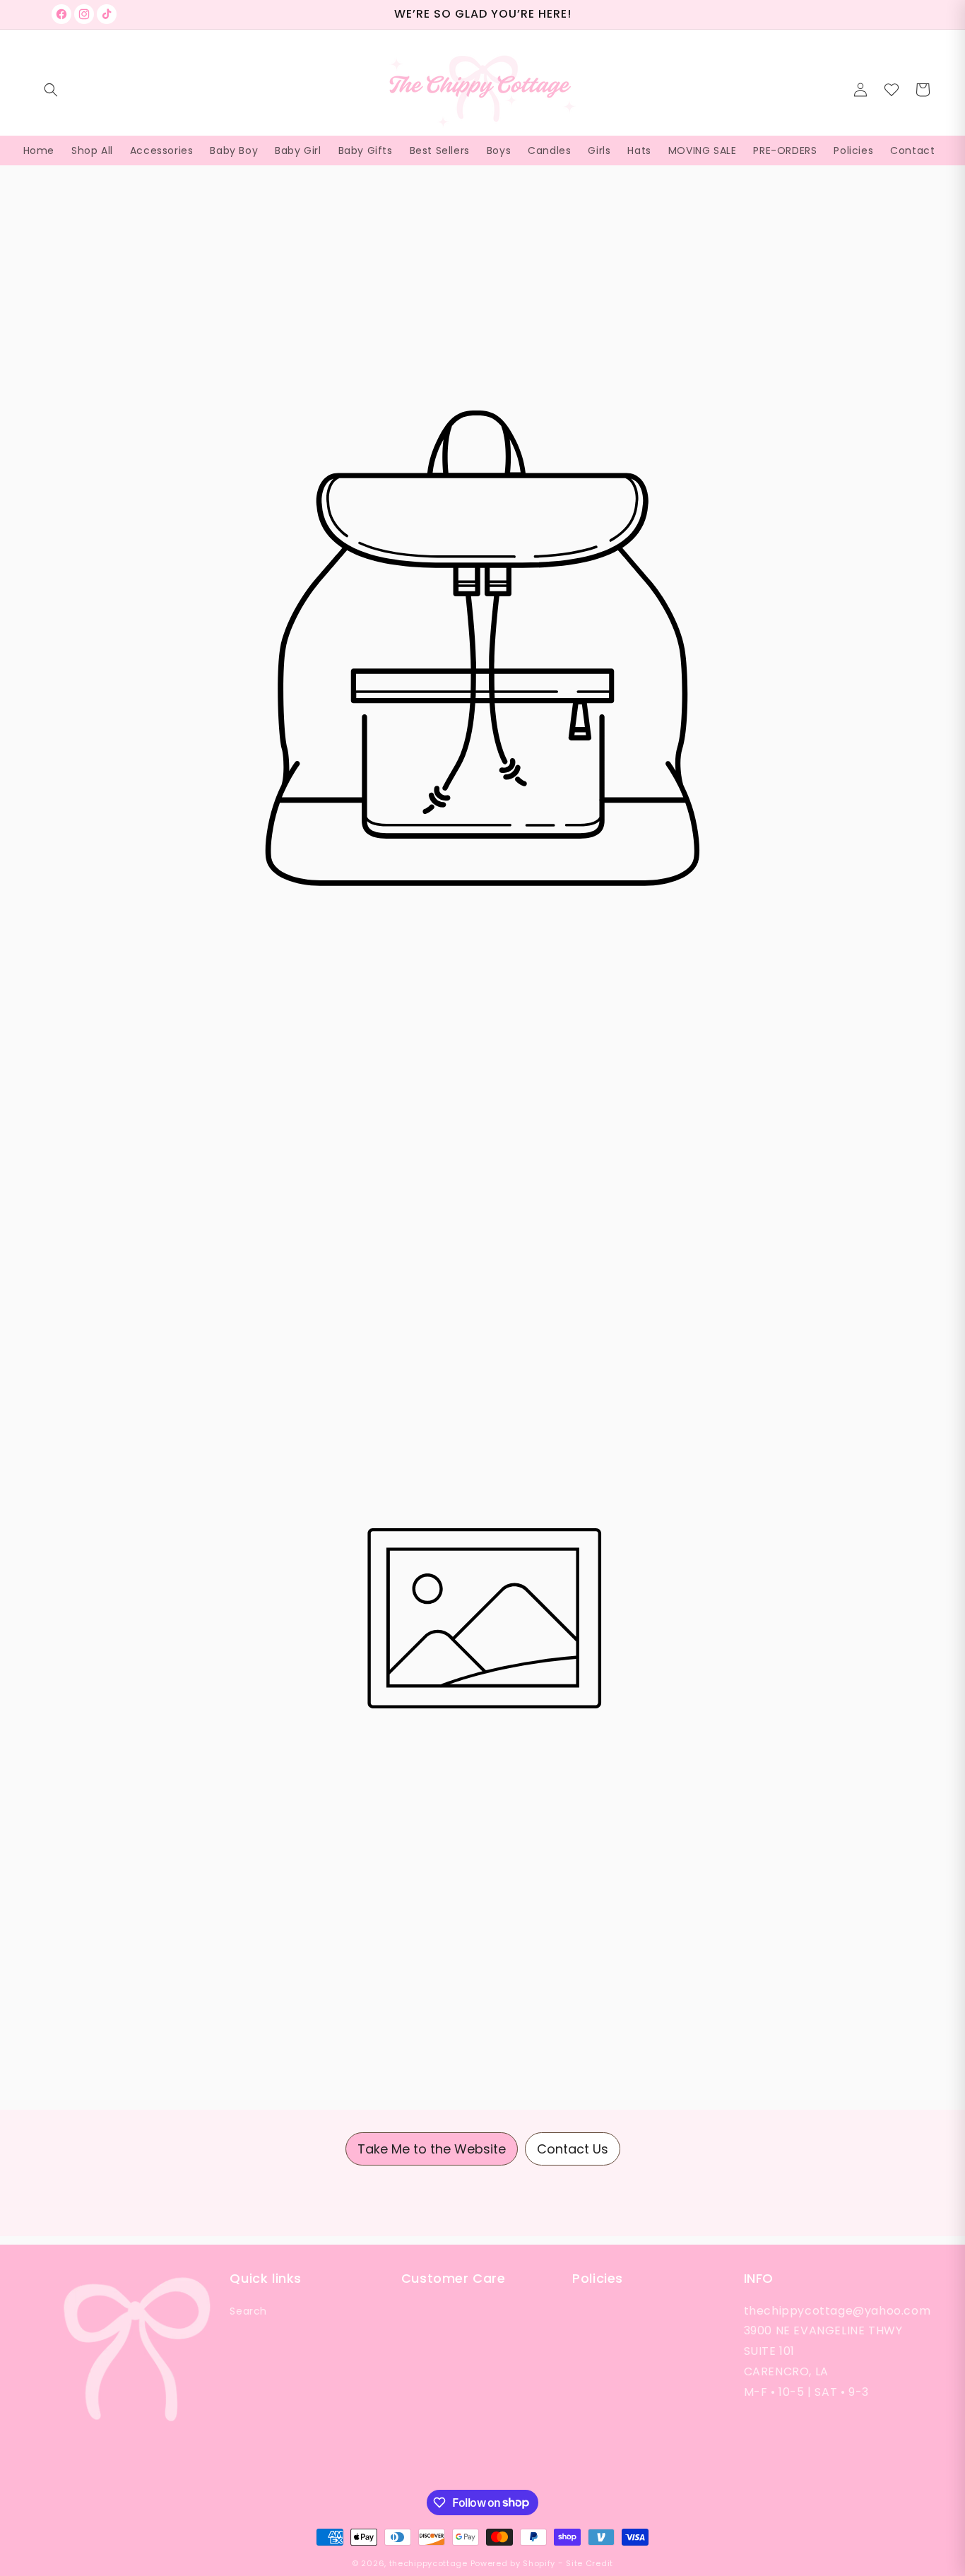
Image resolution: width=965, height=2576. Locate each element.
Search (248, 2311)
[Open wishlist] (892, 90)
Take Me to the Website (432, 2149)
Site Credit (590, 2563)
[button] (51, 90)
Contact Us (573, 2149)
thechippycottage (428, 2563)
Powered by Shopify (513, 2563)
